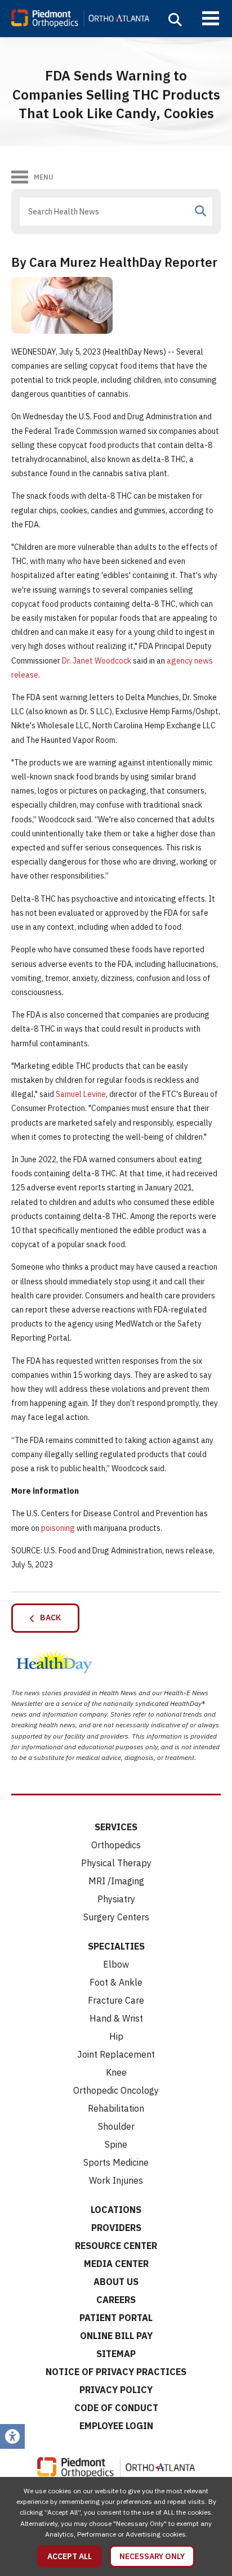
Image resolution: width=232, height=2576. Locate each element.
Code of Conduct (116, 2408)
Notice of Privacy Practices (116, 2372)
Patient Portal (116, 2318)
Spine (116, 2144)
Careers (116, 2300)
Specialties (116, 1946)
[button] (175, 20)
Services (116, 1827)
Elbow (116, 1964)
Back (48, 1618)
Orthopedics (116, 1845)
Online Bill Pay (116, 2336)
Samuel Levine (81, 1094)
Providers (116, 2228)
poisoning (58, 1528)
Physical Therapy (116, 1863)
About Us (116, 2282)
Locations (116, 2210)
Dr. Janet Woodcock (97, 661)
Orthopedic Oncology (116, 2090)
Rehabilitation (116, 2108)
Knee (116, 2072)
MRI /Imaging (116, 1881)
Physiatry (116, 1899)
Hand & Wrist (116, 2018)
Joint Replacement (116, 2054)
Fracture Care (116, 2000)
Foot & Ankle (116, 1982)
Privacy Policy (116, 2390)
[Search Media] (200, 211)
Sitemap (116, 2354)
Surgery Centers (116, 1917)
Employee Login (116, 2426)
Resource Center (116, 2246)
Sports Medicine (116, 2162)
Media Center (116, 2264)
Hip (116, 2036)
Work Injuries (116, 2180)
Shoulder (116, 2126)
